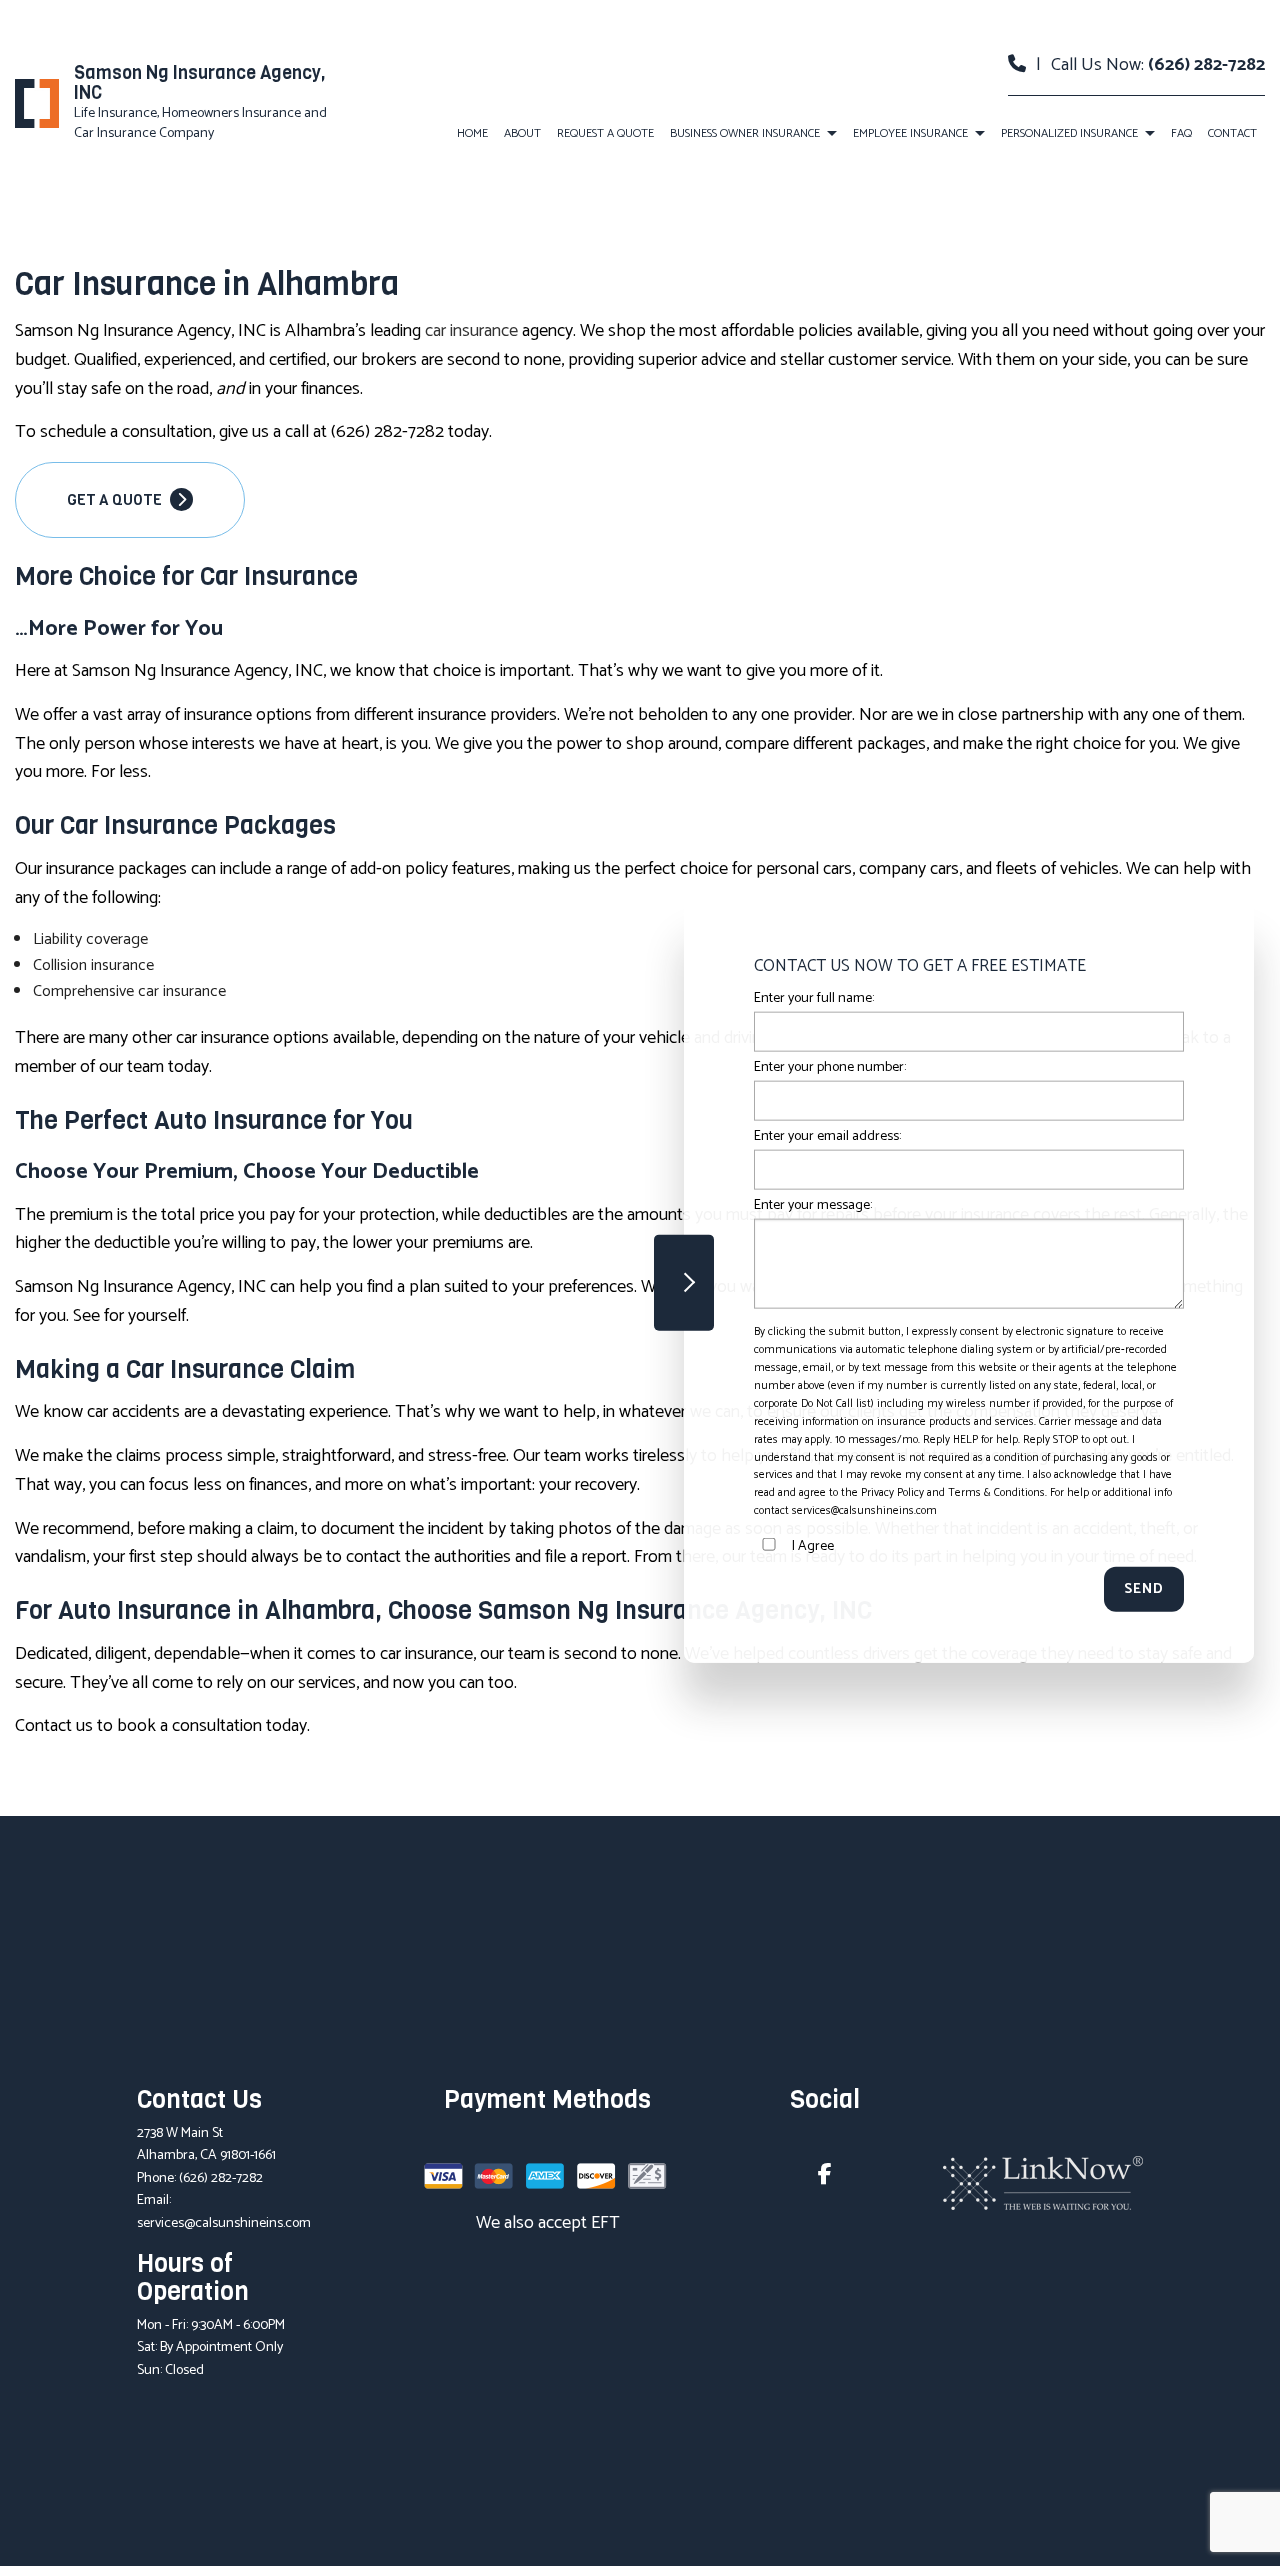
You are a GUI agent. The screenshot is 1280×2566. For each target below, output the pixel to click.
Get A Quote (116, 500)
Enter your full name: (814, 998)
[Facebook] (825, 2177)
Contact (1232, 133)
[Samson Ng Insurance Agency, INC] (37, 103)
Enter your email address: (827, 1136)
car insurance (471, 331)
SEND (1144, 1589)
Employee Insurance (910, 133)
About (522, 133)
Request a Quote (605, 133)
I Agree (813, 1546)
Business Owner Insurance (745, 133)
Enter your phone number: (830, 1067)
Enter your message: (813, 1205)
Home (472, 133)
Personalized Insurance (1069, 133)
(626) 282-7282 (1206, 65)
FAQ (1181, 133)
